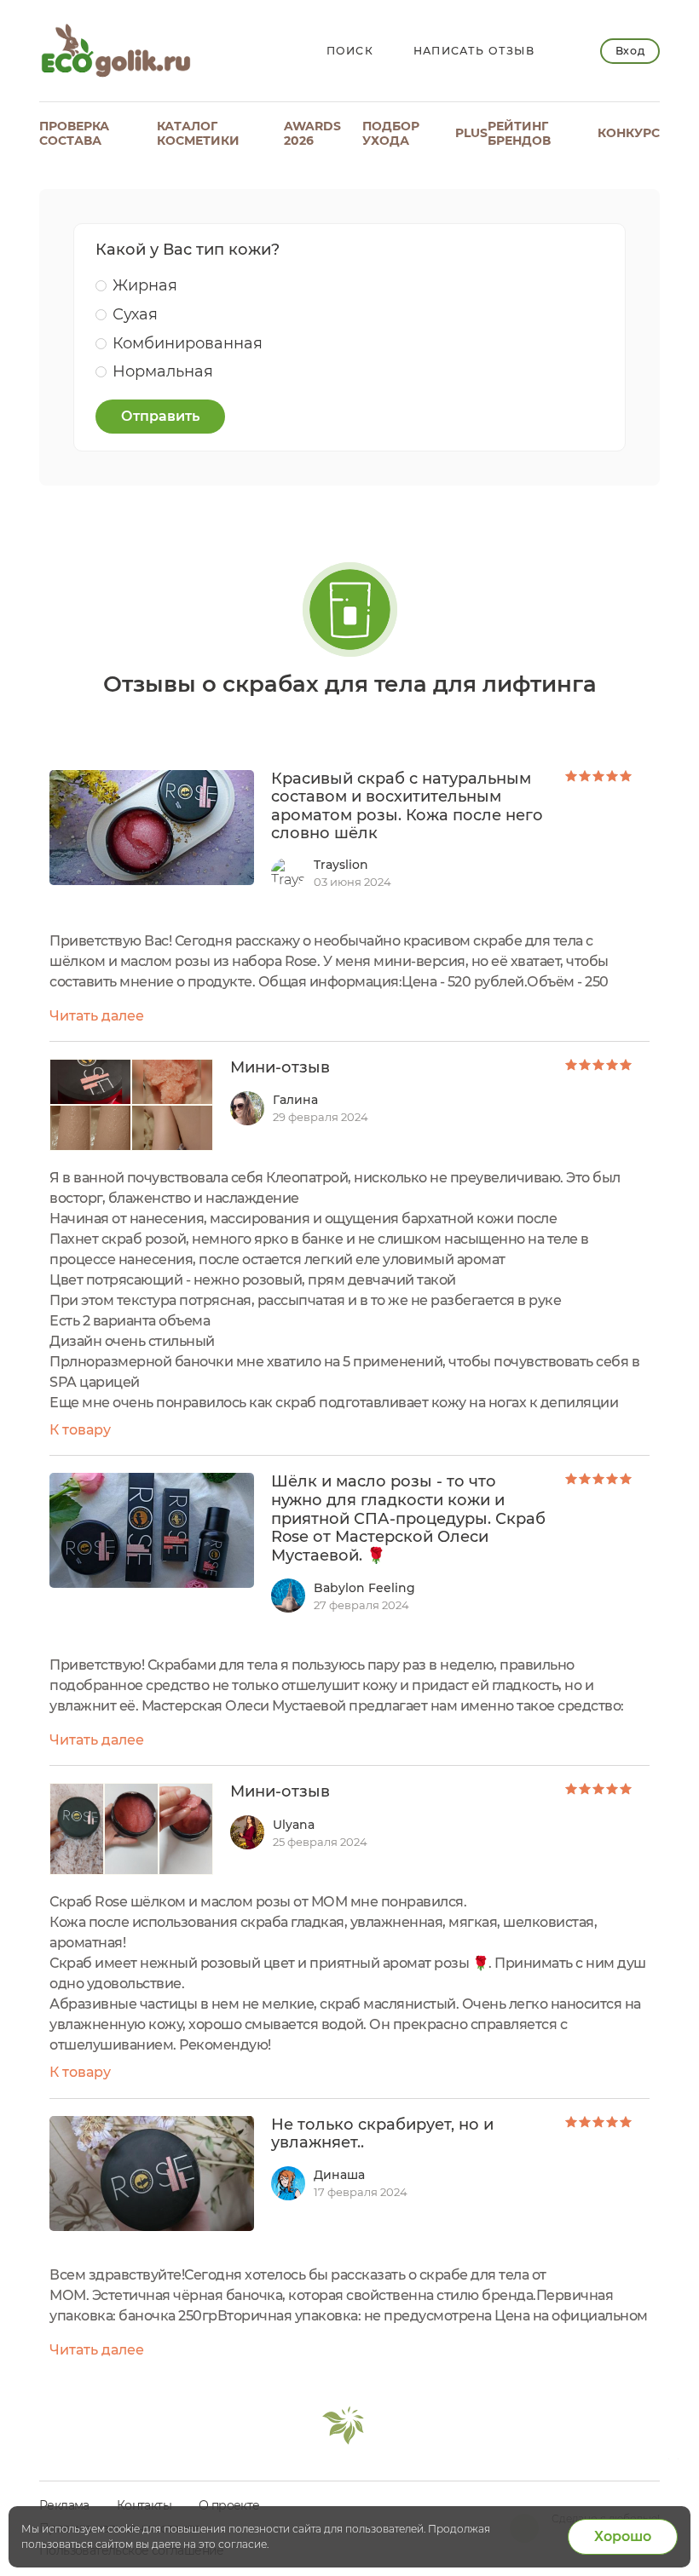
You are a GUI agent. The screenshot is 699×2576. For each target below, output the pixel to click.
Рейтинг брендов (519, 133)
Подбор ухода (391, 133)
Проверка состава (74, 133)
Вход (630, 51)
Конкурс (629, 133)
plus (471, 133)
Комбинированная (188, 343)
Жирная (145, 285)
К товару (80, 1430)
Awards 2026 (312, 133)
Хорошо (623, 2536)
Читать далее (97, 1016)
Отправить (160, 416)
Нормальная (163, 371)
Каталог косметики (198, 133)
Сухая (135, 314)
